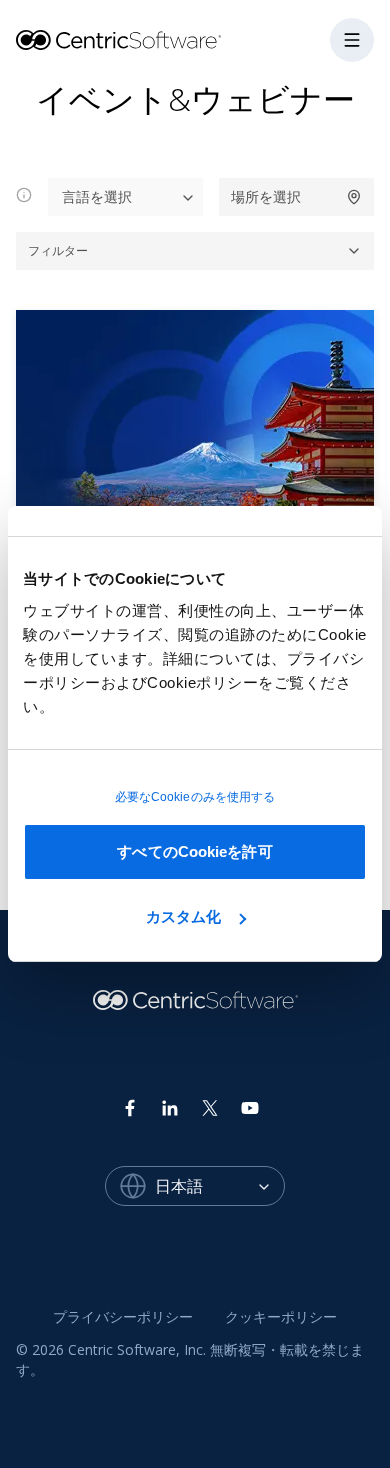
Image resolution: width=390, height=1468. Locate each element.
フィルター (58, 250)
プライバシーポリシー (123, 1316)
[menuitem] (123, 1317)
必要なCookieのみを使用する (195, 797)
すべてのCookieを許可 (194, 851)
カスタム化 (184, 916)
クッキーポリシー (281, 1316)
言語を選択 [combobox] (97, 196)
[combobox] (220, 1186)
